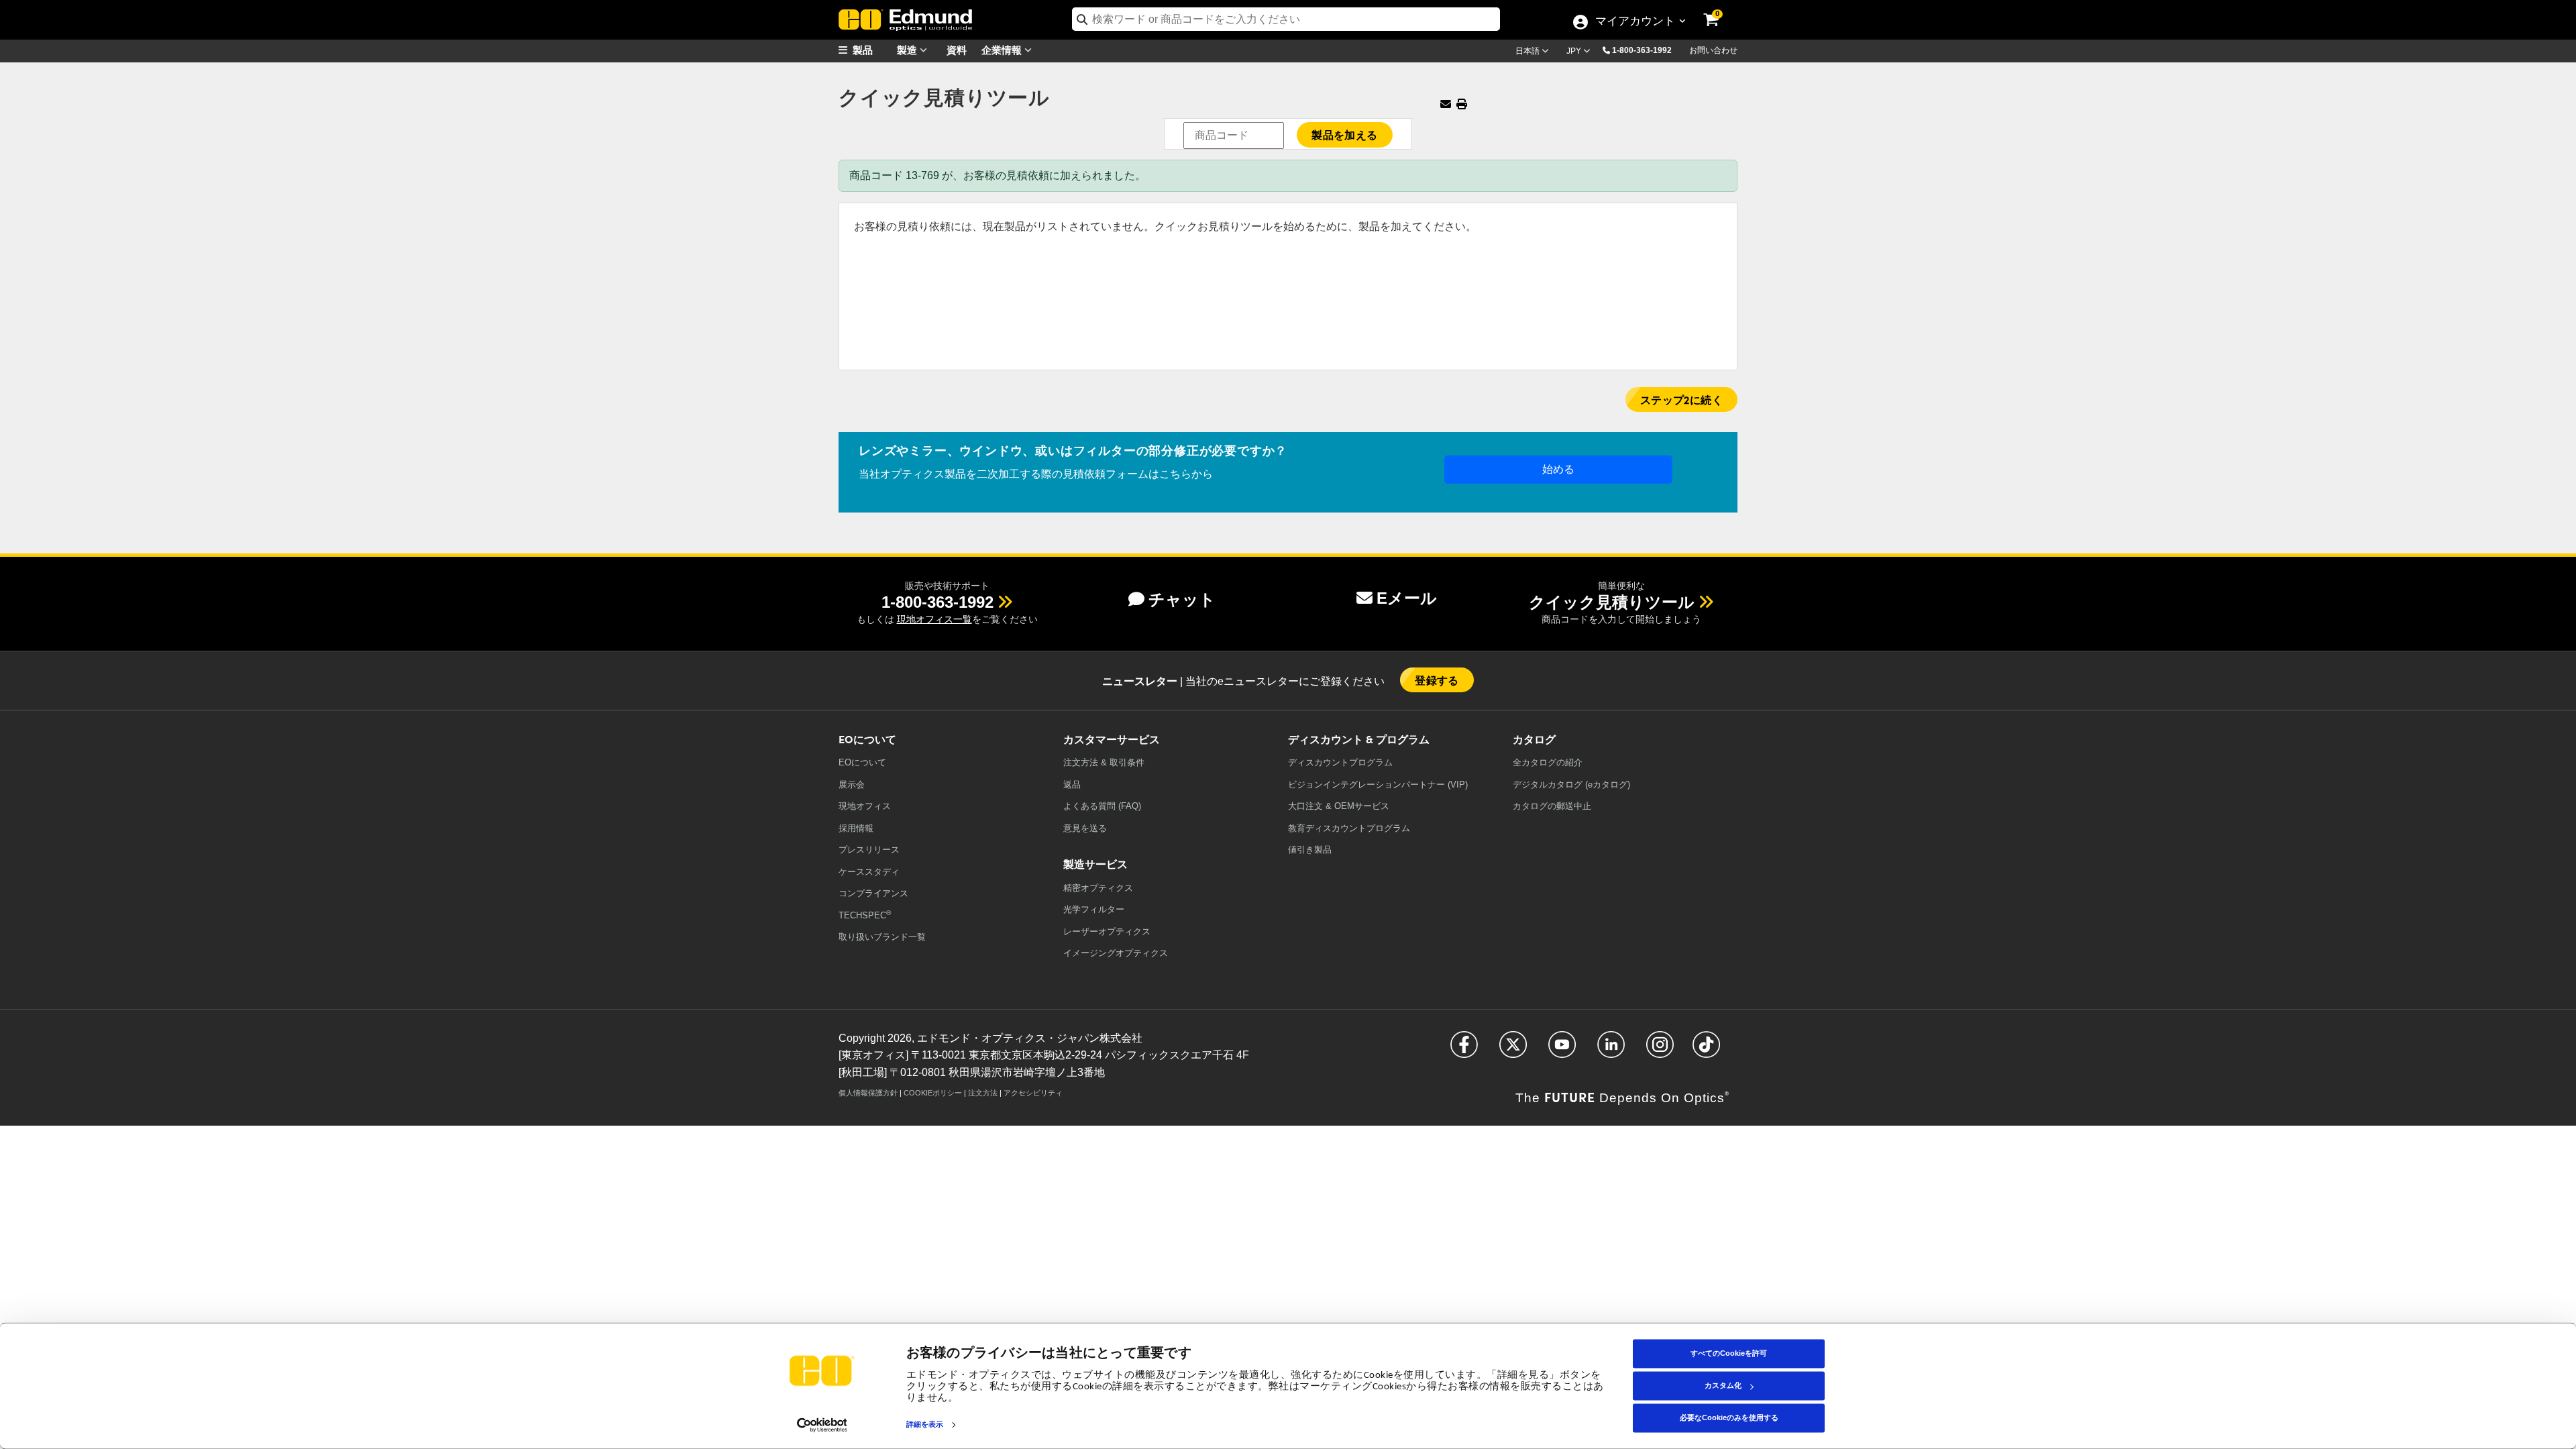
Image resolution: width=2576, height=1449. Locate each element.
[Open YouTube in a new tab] (1562, 1050)
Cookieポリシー (933, 1093)
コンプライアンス (873, 893)
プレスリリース (869, 850)
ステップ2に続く (1681, 399)
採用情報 (856, 828)
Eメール (1407, 598)
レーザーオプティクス (1107, 931)
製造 (908, 49)
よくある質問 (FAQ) (1102, 806)
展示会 (852, 785)
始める (1558, 469)
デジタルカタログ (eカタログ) (1571, 785)
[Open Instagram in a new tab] (1660, 1050)
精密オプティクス (1098, 888)
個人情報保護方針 (868, 1093)
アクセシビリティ (1033, 1093)
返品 (1072, 785)
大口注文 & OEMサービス (1339, 806)
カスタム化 (1723, 1385)
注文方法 (983, 1093)
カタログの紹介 (1548, 762)
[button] (1647, 50)
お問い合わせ (1713, 50)
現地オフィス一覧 (934, 619)
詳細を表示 (925, 1425)
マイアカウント (1635, 22)
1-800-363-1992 (1642, 50)
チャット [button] (1182, 599)
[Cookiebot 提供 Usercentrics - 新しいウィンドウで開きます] (822, 1425)
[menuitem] (872, 50)
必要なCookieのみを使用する (1729, 1417)
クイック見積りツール (1612, 602)
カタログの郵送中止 (1552, 806)
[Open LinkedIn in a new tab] (1611, 1050)
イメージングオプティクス (1116, 953)
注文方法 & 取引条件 (1104, 762)
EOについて (862, 762)
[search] (1286, 19)
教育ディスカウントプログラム (1349, 828)
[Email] (1446, 104)
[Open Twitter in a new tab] (1513, 1050)
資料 (957, 49)
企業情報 (1003, 49)
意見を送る (1085, 828)
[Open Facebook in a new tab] (1464, 1050)
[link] (1720, 10)
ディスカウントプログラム (1340, 762)
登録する (1437, 680)
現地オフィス (865, 806)
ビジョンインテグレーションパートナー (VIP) (1378, 785)
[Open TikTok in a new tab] (1706, 1050)
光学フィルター (1094, 909)
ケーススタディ (869, 872)
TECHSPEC (865, 915)
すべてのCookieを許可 (1729, 1353)
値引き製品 (1310, 850)
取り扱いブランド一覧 (882, 937)
